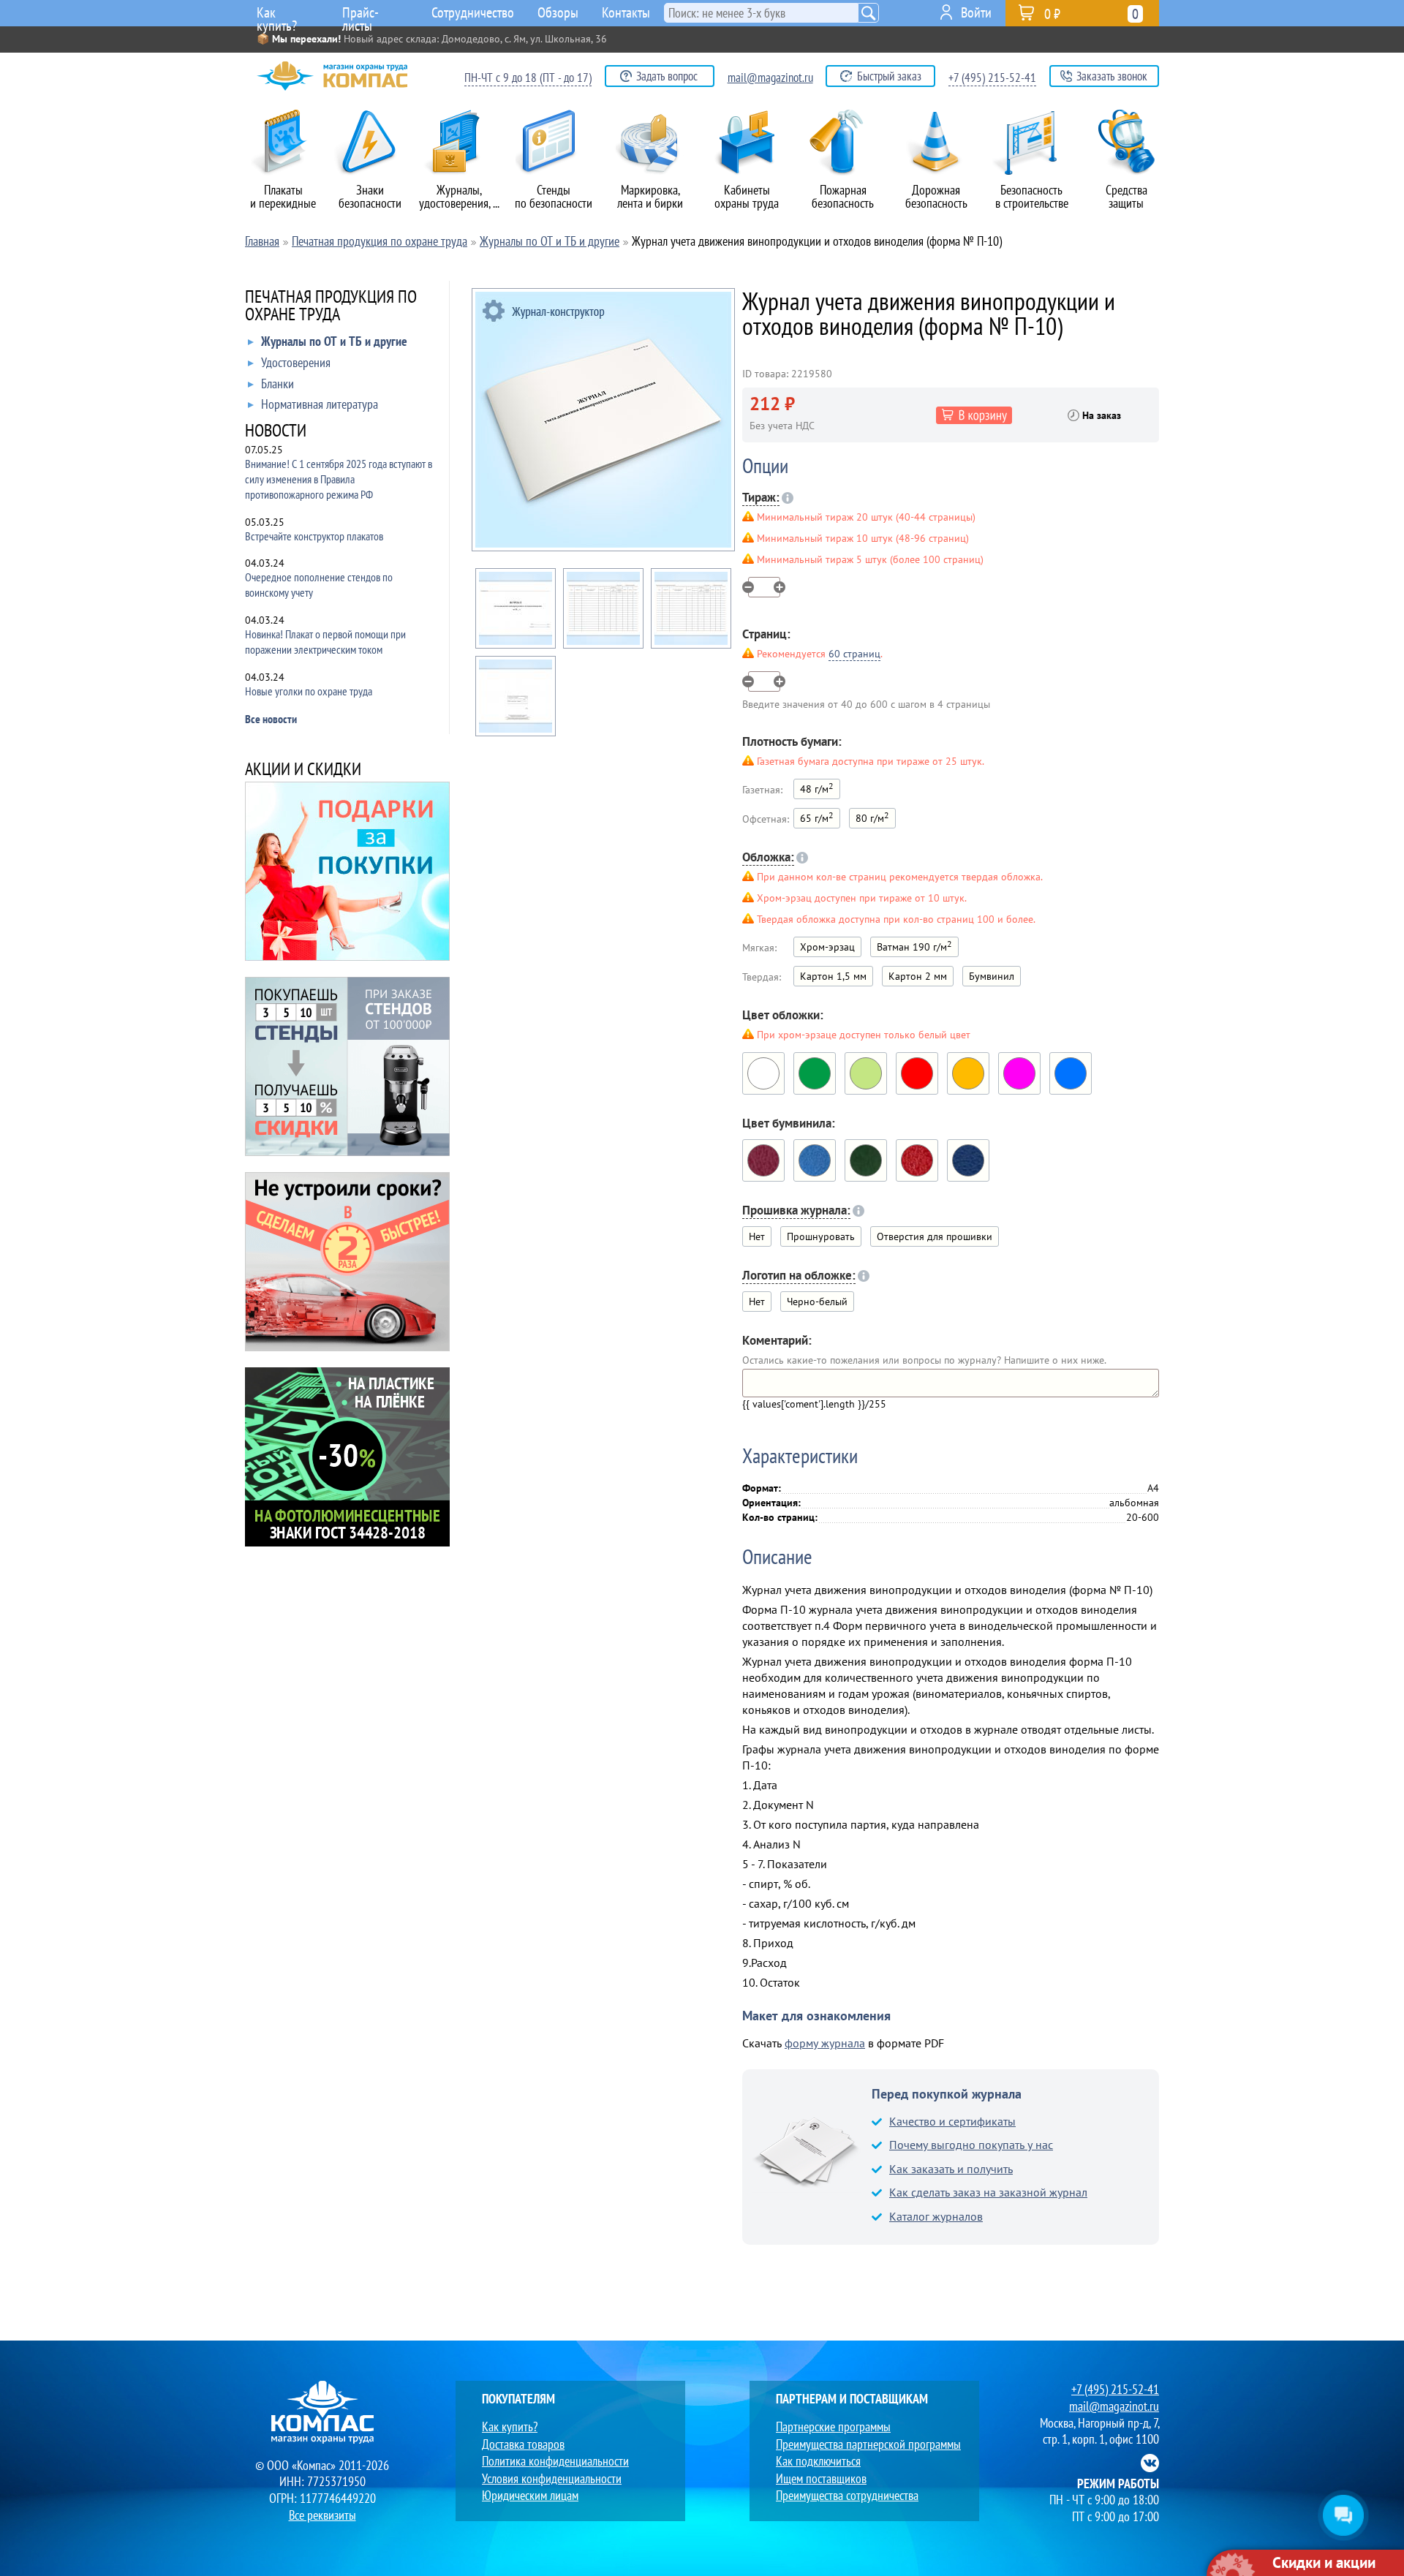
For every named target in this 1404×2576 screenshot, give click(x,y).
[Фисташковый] (866, 1073)
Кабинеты (747, 196)
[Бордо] (763, 1160)
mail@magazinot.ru (770, 78)
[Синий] (968, 1160)
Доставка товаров (523, 2444)
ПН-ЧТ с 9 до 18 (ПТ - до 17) (528, 78)
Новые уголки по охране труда (309, 691)
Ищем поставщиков (821, 2478)
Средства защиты (1126, 196)
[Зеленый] (815, 1073)
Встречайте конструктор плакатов (314, 536)
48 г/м (817, 788)
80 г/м (872, 817)
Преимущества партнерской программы (868, 2444)
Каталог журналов (936, 2216)
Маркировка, (650, 196)
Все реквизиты (322, 2515)
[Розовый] (1019, 1073)
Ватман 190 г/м (914, 946)
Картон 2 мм (918, 976)
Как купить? (277, 15)
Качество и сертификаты (952, 2121)
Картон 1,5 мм (833, 976)
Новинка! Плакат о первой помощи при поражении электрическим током (325, 642)
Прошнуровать (821, 1236)
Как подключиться (818, 2461)
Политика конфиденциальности (555, 2461)
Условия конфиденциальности (552, 2478)
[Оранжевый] (968, 1073)
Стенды (554, 196)
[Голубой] (1071, 1073)
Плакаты (283, 196)
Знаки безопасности (370, 196)
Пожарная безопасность (843, 196)
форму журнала (825, 2043)
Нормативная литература (320, 405)
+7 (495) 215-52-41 (992, 78)
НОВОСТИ (276, 432)
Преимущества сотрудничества (847, 2495)
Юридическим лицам (530, 2495)
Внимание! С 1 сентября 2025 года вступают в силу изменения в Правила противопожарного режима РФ (339, 479)
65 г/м (817, 817)
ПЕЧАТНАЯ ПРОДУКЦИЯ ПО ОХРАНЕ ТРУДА (331, 307)
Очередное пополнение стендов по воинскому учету (319, 585)
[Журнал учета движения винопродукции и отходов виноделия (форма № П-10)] (603, 420)
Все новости (271, 719)
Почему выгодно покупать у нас (971, 2145)
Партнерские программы (833, 2426)
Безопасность (1032, 196)
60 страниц (854, 654)
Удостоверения (296, 363)
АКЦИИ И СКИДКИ (303, 770)
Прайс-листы (361, 15)
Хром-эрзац (827, 947)
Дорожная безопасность (936, 196)
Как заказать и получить (951, 2169)
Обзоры (558, 12)
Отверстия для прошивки (935, 1236)
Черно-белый (817, 1302)
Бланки (278, 384)
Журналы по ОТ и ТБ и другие (334, 342)
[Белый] (763, 1073)
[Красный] (917, 1073)
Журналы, (459, 196)
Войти (976, 12)
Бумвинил (992, 976)
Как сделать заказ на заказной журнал (988, 2192)
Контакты (626, 12)
